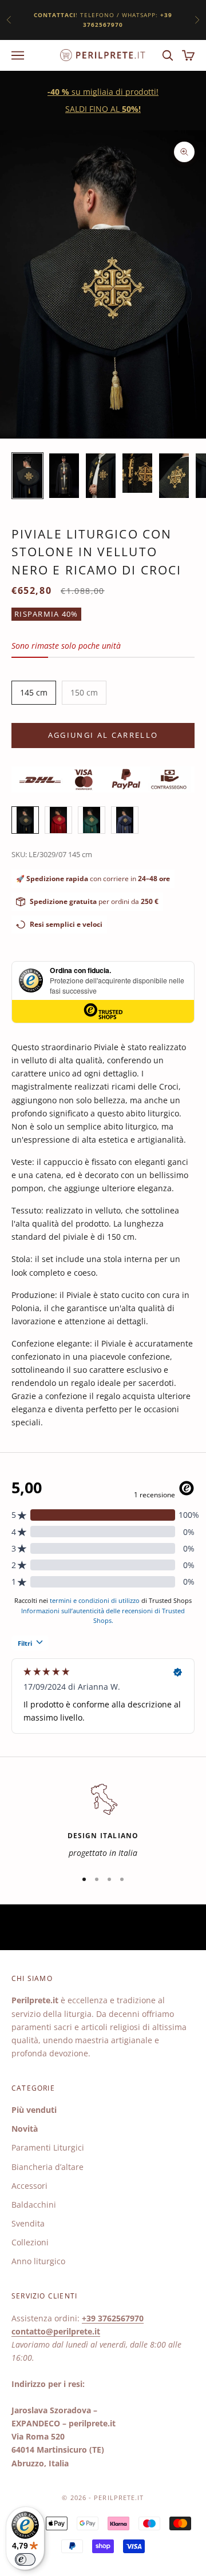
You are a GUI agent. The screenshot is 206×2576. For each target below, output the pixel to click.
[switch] (25, 2559)
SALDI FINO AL (103, 109)
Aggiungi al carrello (103, 735)
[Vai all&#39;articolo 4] (137, 473)
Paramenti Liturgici (48, 2147)
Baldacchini (34, 2205)
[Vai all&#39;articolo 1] (27, 476)
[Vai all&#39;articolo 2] (64, 476)
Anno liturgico (38, 2261)
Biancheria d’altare (47, 2167)
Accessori (29, 2186)
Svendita (28, 2223)
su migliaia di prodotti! (103, 92)
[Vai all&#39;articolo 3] (101, 476)
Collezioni (30, 2242)
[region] (103, 1820)
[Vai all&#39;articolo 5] (174, 476)
